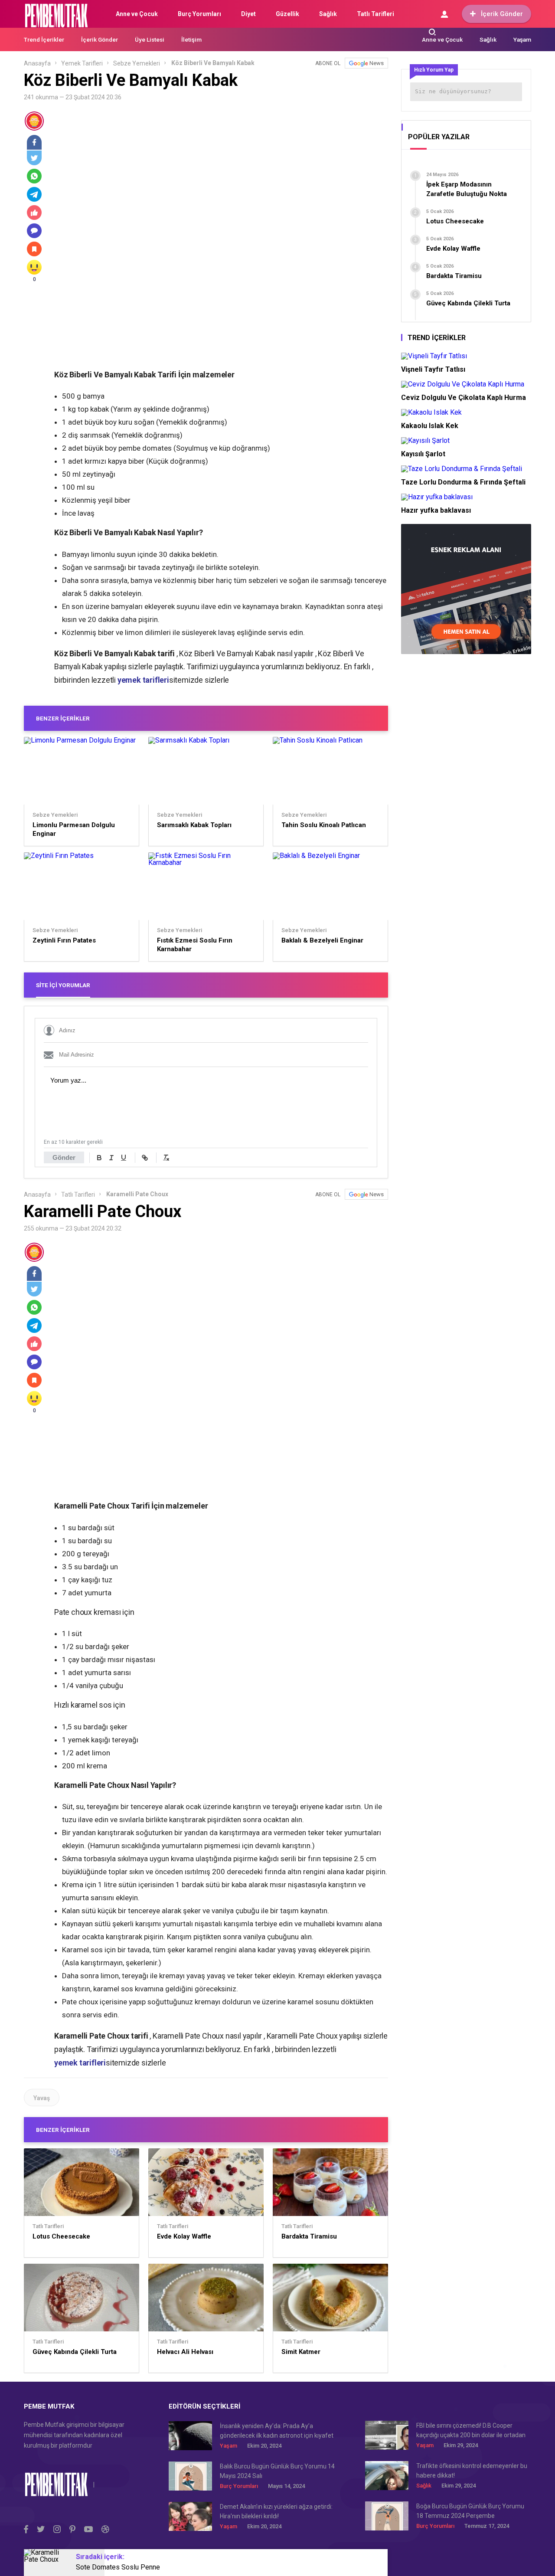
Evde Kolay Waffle (184, 2236)
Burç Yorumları (199, 14)
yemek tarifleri (143, 680)
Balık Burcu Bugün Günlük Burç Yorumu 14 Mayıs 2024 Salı (277, 2471)
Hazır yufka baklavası (436, 510)
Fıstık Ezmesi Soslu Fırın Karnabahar (195, 945)
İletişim (191, 39)
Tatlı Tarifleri (375, 14)
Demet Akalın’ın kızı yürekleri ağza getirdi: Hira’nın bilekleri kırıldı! (276, 2511)
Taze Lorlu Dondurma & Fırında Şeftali (463, 482)
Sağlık (328, 14)
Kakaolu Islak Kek (430, 426)
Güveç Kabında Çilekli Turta (75, 2352)
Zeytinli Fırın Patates (64, 940)
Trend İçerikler (44, 39)
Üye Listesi (150, 39)
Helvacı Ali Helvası (185, 2352)
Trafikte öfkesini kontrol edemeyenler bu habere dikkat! (472, 2471)
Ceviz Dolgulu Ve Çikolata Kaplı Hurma (464, 398)
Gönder (64, 1157)
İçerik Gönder (502, 14)
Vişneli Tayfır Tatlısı (433, 369)
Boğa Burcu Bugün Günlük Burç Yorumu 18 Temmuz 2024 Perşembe (470, 2511)
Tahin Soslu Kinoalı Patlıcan (324, 825)
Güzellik (287, 14)
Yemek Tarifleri (82, 63)
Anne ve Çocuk (137, 14)
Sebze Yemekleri (137, 63)
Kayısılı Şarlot (423, 454)
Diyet (248, 14)
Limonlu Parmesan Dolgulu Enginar (74, 829)
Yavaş (42, 2098)
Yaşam (522, 39)
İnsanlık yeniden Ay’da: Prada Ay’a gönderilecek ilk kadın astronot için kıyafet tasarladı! (277, 2431)
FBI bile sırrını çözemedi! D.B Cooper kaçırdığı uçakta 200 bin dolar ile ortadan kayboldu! (471, 2431)
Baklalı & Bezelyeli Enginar (322, 940)
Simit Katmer (301, 2352)
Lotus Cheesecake (61, 2236)
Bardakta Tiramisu (309, 2236)
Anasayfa (37, 63)
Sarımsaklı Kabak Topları (194, 825)
